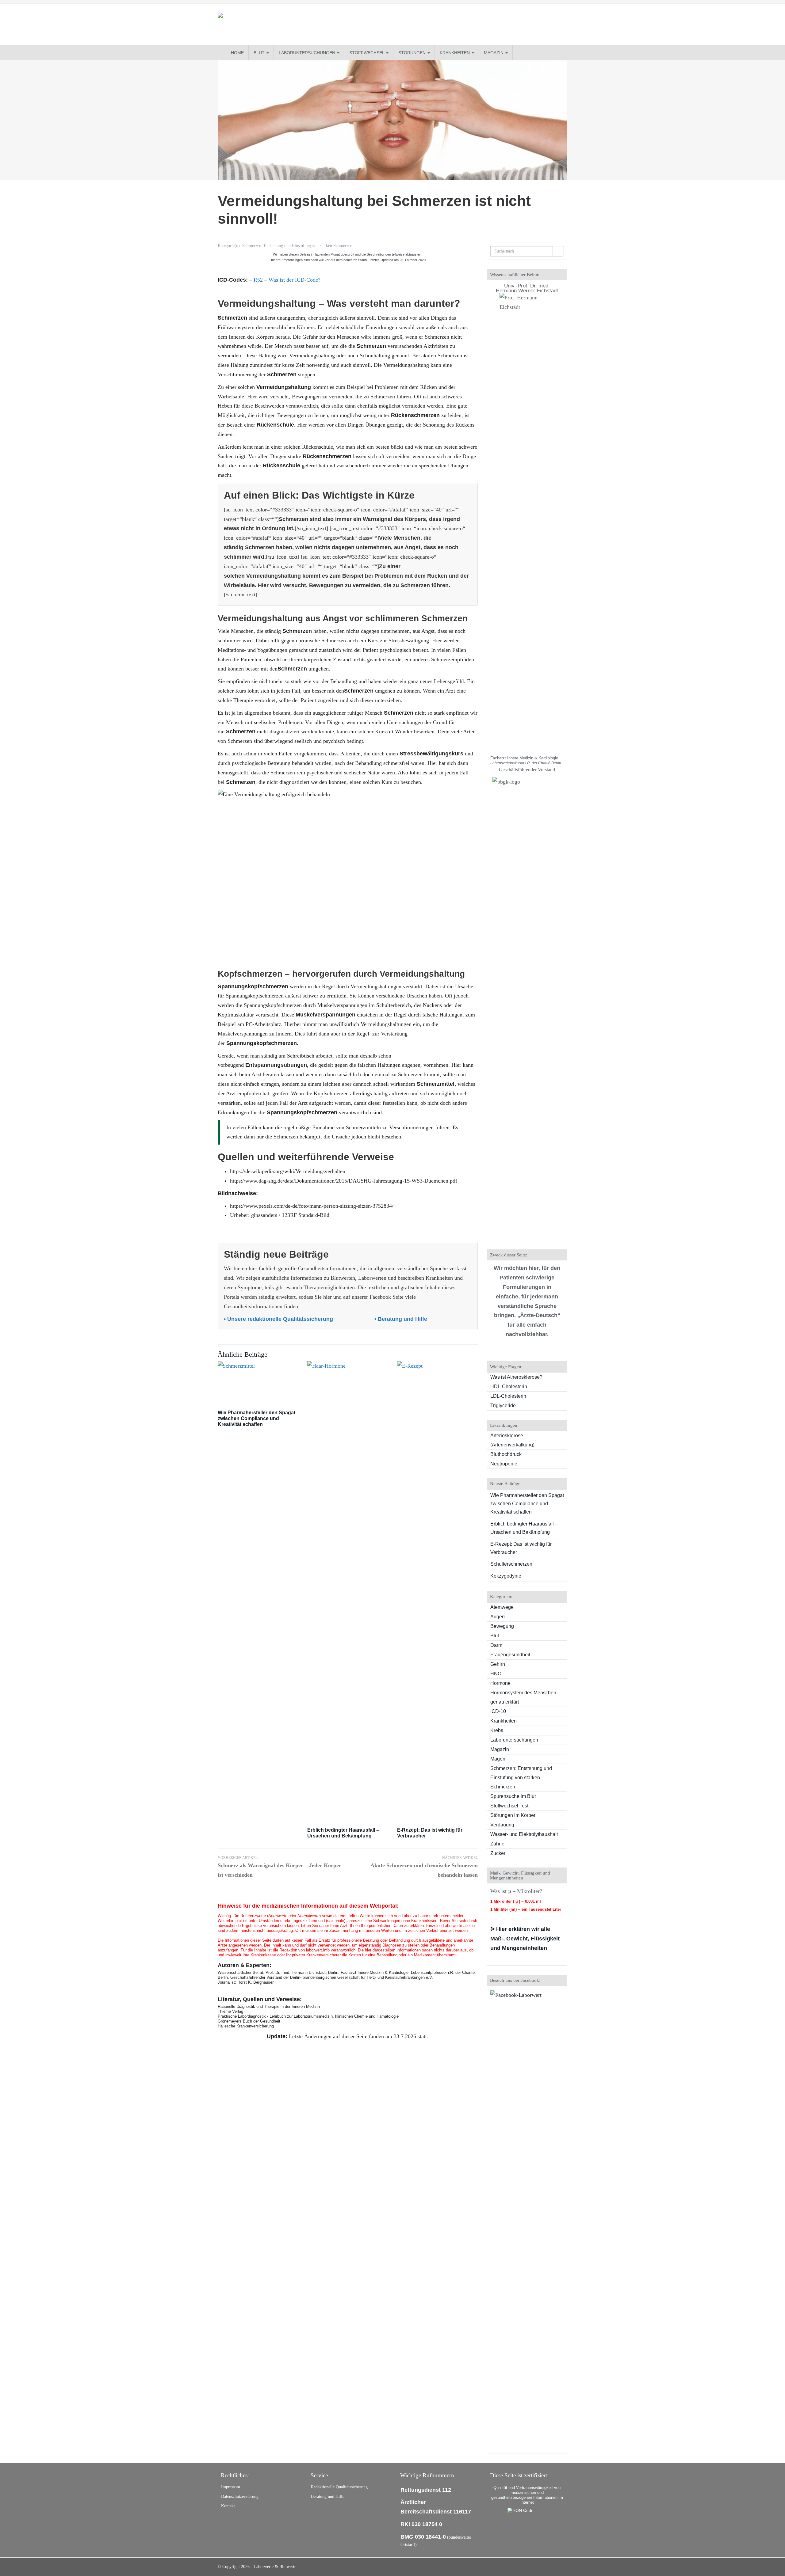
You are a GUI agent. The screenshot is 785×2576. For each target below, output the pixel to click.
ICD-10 (498, 1711)
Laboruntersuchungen (308, 53)
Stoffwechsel (367, 53)
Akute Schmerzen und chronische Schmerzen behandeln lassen (424, 1867)
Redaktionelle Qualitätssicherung (339, 2487)
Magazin (494, 53)
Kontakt (228, 2506)
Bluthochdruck (506, 1454)
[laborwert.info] (273, 24)
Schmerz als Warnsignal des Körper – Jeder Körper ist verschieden (280, 1867)
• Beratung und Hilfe (402, 1319)
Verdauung (502, 1825)
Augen (498, 1617)
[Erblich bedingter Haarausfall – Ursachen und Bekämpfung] (347, 1591)
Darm (496, 1645)
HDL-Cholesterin (509, 1387)
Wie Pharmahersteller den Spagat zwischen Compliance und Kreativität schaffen (257, 1418)
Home (237, 53)
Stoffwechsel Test (509, 1806)
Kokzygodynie (506, 1576)
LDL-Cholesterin (508, 1396)
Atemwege (502, 1607)
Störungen (413, 53)
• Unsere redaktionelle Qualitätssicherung (279, 1319)
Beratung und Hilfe (328, 2496)
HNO (496, 1674)
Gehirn (498, 1664)
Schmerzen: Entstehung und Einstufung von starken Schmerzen (297, 246)
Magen (498, 1759)
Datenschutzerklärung (240, 2496)
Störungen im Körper (513, 1815)
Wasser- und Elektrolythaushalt (524, 1834)
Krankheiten (455, 53)
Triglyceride (503, 1406)
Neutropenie (504, 1464)
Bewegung (502, 1626)
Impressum (231, 2487)
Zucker (498, 1853)
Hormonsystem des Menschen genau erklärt (523, 1697)
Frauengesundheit (510, 1655)
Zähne (497, 1844)
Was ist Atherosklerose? (516, 1377)
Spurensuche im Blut (513, 1796)
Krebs (497, 1730)
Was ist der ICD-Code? (295, 280)
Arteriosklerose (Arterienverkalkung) (512, 1440)
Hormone (500, 1683)
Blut (260, 53)
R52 (258, 280)
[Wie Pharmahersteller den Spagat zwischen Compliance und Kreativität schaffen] (258, 1382)
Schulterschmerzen (511, 1564)
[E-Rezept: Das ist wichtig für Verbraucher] (437, 1591)
